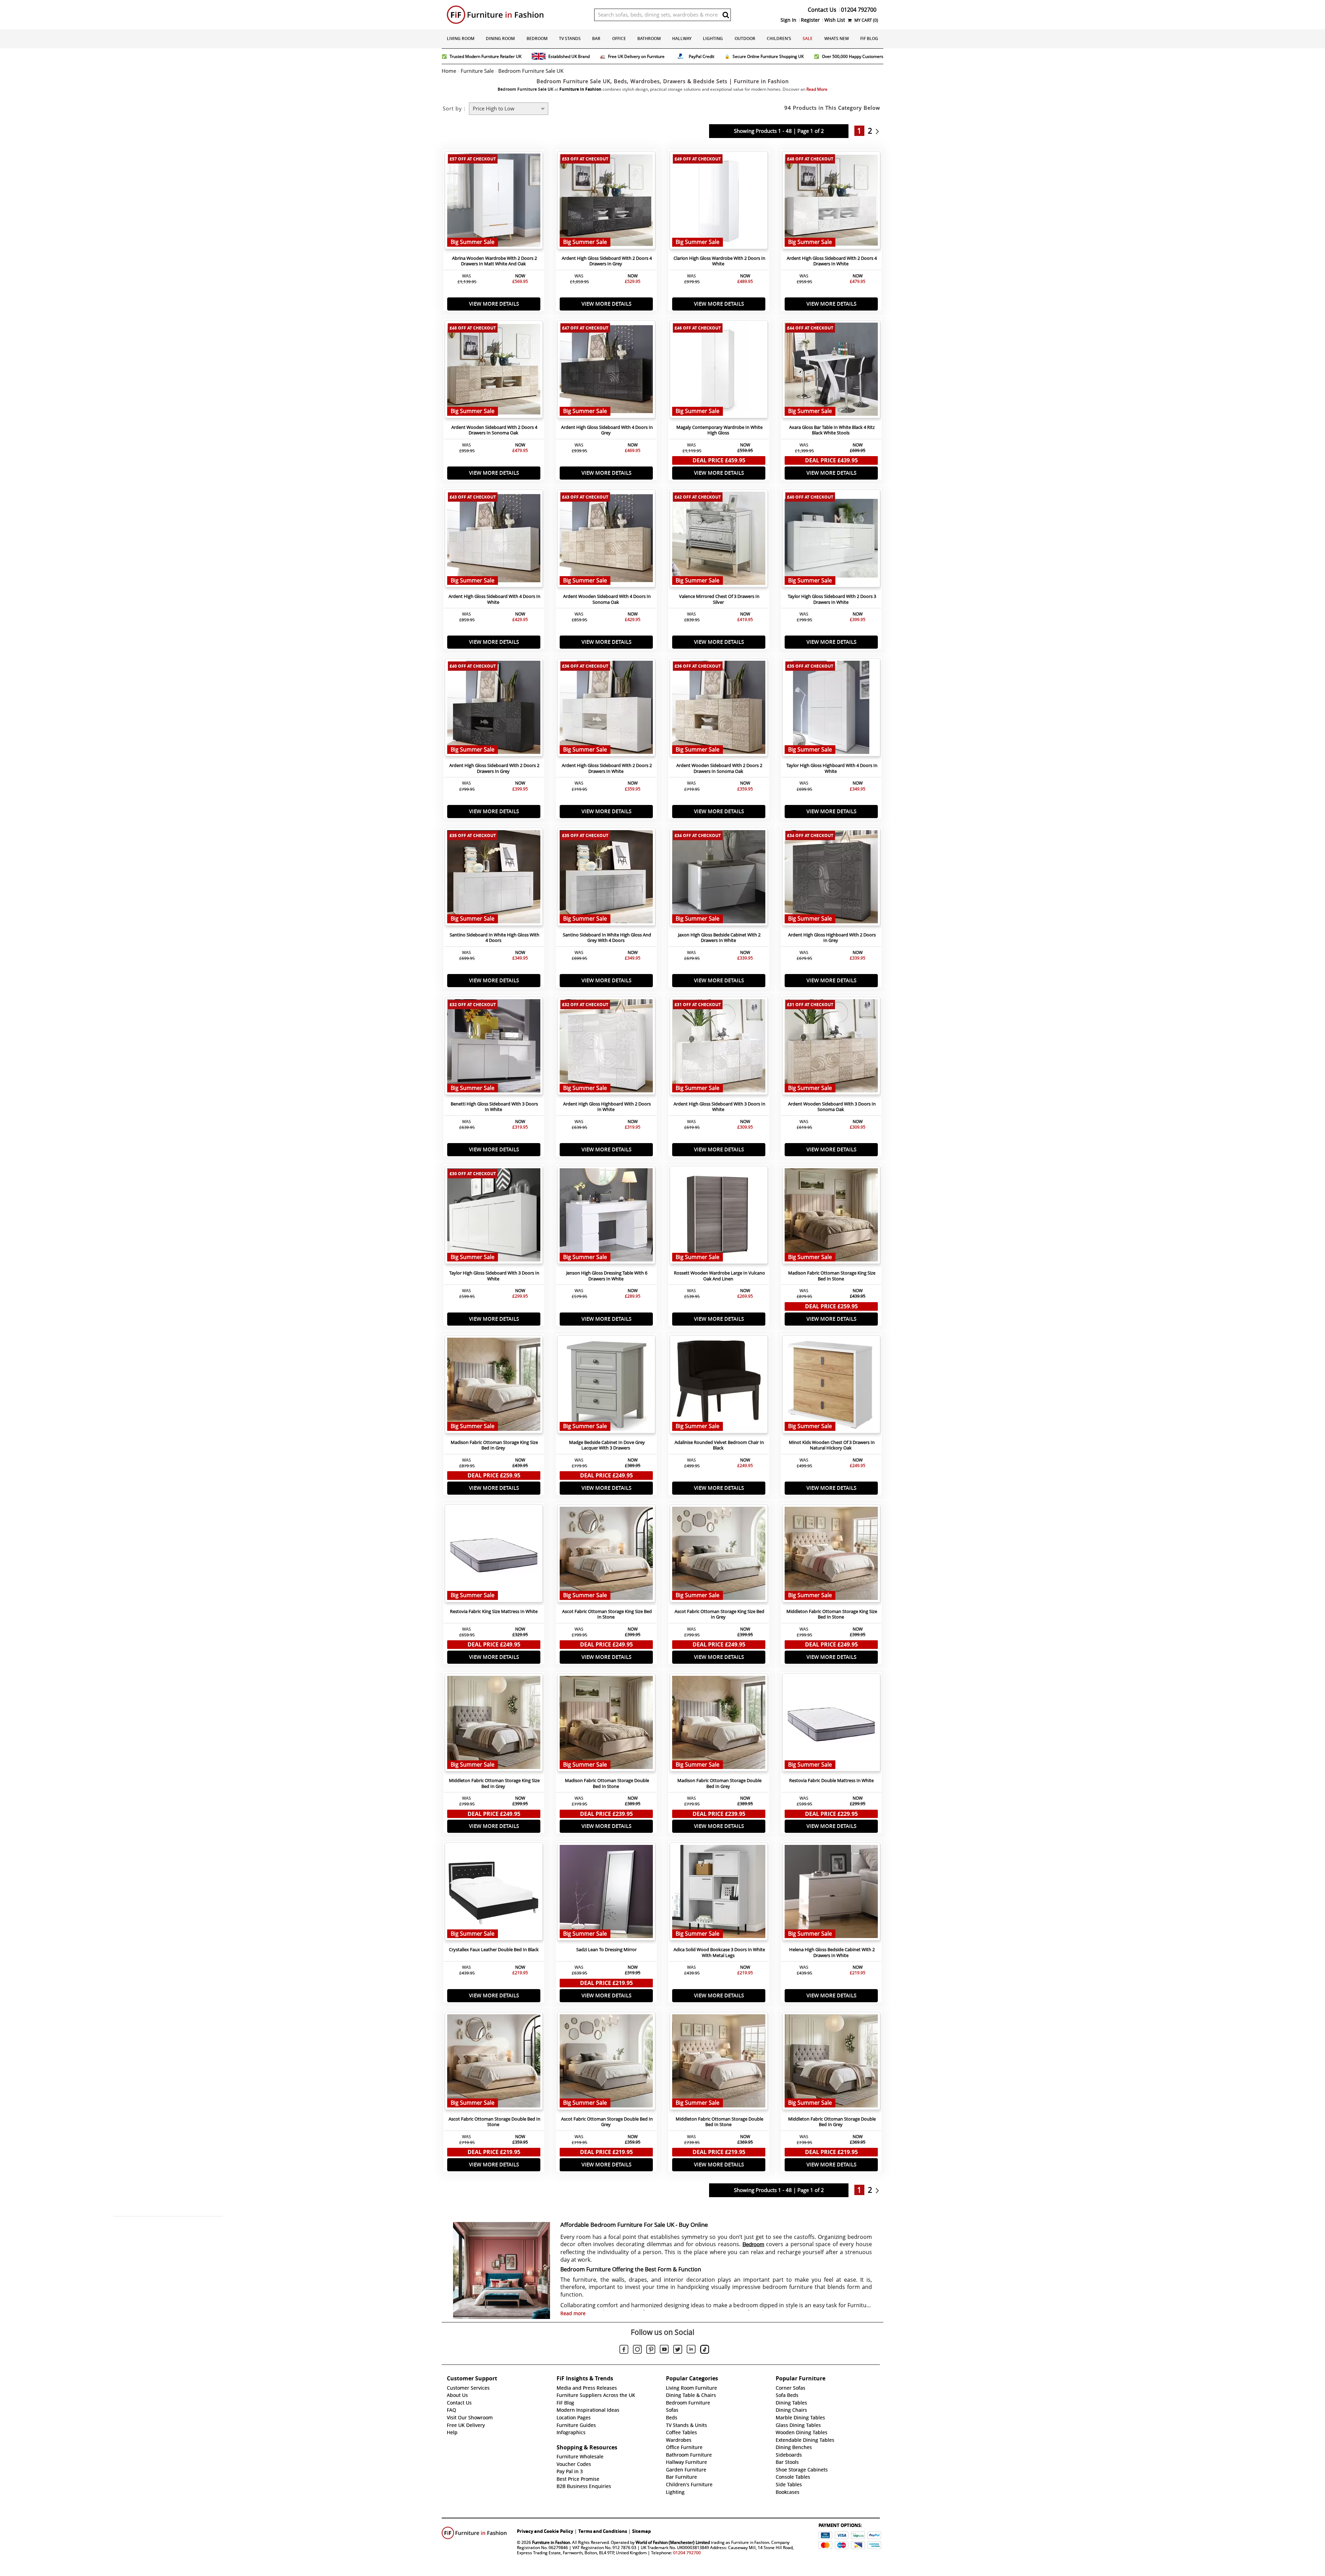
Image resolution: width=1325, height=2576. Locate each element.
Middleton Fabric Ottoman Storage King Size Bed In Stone (832, 1614)
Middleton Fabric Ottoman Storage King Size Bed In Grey (494, 1783)
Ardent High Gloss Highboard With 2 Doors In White (607, 1107)
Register (810, 20)
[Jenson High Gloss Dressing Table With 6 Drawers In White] (606, 1217)
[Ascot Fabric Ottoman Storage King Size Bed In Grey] (719, 1555)
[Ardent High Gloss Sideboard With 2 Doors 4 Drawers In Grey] (606, 202)
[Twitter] (678, 2350)
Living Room (461, 38)
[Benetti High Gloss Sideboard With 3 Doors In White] (494, 1048)
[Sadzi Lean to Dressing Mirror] (606, 1893)
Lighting (713, 38)
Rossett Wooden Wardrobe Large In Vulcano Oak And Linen (719, 1276)
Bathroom (649, 38)
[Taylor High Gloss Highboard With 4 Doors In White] (831, 709)
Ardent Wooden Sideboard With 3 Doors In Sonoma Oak (832, 1107)
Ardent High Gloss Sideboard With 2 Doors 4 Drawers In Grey (607, 261)
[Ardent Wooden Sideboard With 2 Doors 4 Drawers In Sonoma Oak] (494, 371)
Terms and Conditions (603, 2531)
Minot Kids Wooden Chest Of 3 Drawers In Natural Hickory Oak (832, 1445)
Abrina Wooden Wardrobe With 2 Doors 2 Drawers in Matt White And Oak (494, 261)
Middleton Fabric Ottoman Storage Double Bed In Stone (719, 2122)
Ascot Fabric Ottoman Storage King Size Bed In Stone (607, 1614)
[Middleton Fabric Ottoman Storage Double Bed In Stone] (719, 2063)
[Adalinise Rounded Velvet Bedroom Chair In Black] (719, 1386)
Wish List (835, 20)
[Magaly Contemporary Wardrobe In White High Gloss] (719, 371)
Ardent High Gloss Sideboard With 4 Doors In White (494, 599)
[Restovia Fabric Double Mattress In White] (831, 1724)
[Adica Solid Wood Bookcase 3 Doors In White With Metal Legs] (719, 1893)
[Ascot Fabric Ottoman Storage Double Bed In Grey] (606, 2063)
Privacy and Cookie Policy (545, 2531)
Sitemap (641, 2531)
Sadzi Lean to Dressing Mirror (606, 1950)
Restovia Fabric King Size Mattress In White (494, 1611)
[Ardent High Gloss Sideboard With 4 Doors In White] (494, 540)
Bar (596, 38)
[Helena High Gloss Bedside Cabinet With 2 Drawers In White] (831, 1893)
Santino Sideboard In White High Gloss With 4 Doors (494, 938)
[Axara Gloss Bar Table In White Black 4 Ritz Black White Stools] (831, 371)
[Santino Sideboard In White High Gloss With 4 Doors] (494, 878)
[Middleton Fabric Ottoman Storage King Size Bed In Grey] (494, 1724)
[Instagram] (637, 2350)
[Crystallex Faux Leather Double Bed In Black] (494, 1893)
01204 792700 (687, 2553)
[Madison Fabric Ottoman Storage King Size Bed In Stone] (831, 1217)
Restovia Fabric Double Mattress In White (831, 1781)
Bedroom (537, 38)
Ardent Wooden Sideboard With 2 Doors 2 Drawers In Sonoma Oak (719, 768)
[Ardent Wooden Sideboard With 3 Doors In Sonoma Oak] (831, 1048)
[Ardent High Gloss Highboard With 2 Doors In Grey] (831, 878)
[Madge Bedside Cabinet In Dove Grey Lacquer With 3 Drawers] (606, 1386)
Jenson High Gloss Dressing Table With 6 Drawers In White (607, 1276)
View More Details (494, 304)
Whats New (837, 38)
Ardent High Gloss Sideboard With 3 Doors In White (719, 1107)
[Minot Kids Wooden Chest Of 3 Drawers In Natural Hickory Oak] (831, 1386)
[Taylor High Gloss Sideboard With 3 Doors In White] (494, 1217)
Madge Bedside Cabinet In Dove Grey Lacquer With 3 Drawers (607, 1445)
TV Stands (570, 38)
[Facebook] (624, 2350)
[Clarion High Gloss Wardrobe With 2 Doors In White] (719, 202)
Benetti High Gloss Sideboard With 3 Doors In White (494, 1107)
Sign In (788, 20)
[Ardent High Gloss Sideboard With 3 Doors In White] (719, 1048)
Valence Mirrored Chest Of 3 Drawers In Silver (719, 599)
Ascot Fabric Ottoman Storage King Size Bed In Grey (719, 1614)
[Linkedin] (691, 2350)
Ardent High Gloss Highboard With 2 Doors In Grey (832, 938)
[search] (726, 15)
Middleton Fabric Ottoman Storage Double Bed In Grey (832, 2122)
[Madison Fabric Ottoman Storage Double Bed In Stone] (606, 1724)
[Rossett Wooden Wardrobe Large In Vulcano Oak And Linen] (719, 1217)
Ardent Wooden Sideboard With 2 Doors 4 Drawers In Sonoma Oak (494, 430)
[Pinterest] (651, 2350)
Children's (779, 38)
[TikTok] (705, 2350)
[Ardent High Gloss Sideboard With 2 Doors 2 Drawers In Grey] (494, 709)
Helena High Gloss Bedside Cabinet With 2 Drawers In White (832, 1953)
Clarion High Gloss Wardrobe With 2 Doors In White (719, 261)
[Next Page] (879, 131)
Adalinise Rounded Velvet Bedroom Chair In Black (719, 1445)
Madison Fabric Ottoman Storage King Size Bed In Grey (494, 1445)
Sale (808, 38)
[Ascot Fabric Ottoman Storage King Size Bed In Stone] (606, 1555)
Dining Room (500, 38)
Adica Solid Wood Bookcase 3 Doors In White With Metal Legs (719, 1953)
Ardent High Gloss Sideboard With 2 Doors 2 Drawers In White (607, 768)
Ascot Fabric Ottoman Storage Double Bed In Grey (607, 2122)
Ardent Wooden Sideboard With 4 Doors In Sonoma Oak (607, 599)
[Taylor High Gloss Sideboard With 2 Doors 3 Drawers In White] (831, 540)
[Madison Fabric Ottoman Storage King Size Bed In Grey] (494, 1386)
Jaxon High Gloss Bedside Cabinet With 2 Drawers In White (719, 938)
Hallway (682, 38)
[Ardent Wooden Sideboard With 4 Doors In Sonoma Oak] (606, 540)
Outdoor (745, 38)
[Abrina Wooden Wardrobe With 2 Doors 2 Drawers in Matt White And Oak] (494, 202)
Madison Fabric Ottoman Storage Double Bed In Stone (607, 1783)
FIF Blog (869, 38)
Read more (573, 2313)
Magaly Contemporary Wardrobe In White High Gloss (719, 430)
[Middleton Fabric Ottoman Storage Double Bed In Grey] (831, 2063)
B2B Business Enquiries (584, 2486)
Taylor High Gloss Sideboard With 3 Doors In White (494, 1276)
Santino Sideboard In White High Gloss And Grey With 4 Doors (607, 938)
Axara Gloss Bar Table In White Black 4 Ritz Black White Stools (832, 430)
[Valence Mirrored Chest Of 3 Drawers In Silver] (719, 540)
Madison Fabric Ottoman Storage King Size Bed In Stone (832, 1276)
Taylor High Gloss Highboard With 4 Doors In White (832, 768)
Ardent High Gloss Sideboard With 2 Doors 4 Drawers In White (832, 261)
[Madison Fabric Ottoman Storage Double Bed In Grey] (719, 1724)
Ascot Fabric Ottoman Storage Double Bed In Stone (494, 2122)
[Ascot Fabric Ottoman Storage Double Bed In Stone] (494, 2063)
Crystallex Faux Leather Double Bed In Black (494, 1950)
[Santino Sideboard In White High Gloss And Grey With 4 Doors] (606, 878)
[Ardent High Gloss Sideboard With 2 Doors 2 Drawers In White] (606, 709)
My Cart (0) (866, 20)
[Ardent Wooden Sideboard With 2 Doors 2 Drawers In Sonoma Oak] (719, 709)
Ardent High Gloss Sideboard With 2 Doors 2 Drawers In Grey (494, 768)
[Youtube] (664, 2350)
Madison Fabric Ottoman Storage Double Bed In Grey (719, 1783)
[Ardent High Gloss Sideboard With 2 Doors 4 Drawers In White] (831, 202)
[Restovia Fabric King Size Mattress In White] (494, 1555)
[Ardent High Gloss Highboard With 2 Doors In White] (606, 1048)
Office (619, 38)
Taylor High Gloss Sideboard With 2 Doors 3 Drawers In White (832, 599)
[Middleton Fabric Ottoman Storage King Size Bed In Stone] (831, 1555)
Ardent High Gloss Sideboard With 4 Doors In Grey (607, 430)
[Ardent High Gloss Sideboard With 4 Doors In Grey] (606, 371)
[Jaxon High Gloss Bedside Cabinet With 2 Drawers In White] (719, 878)
